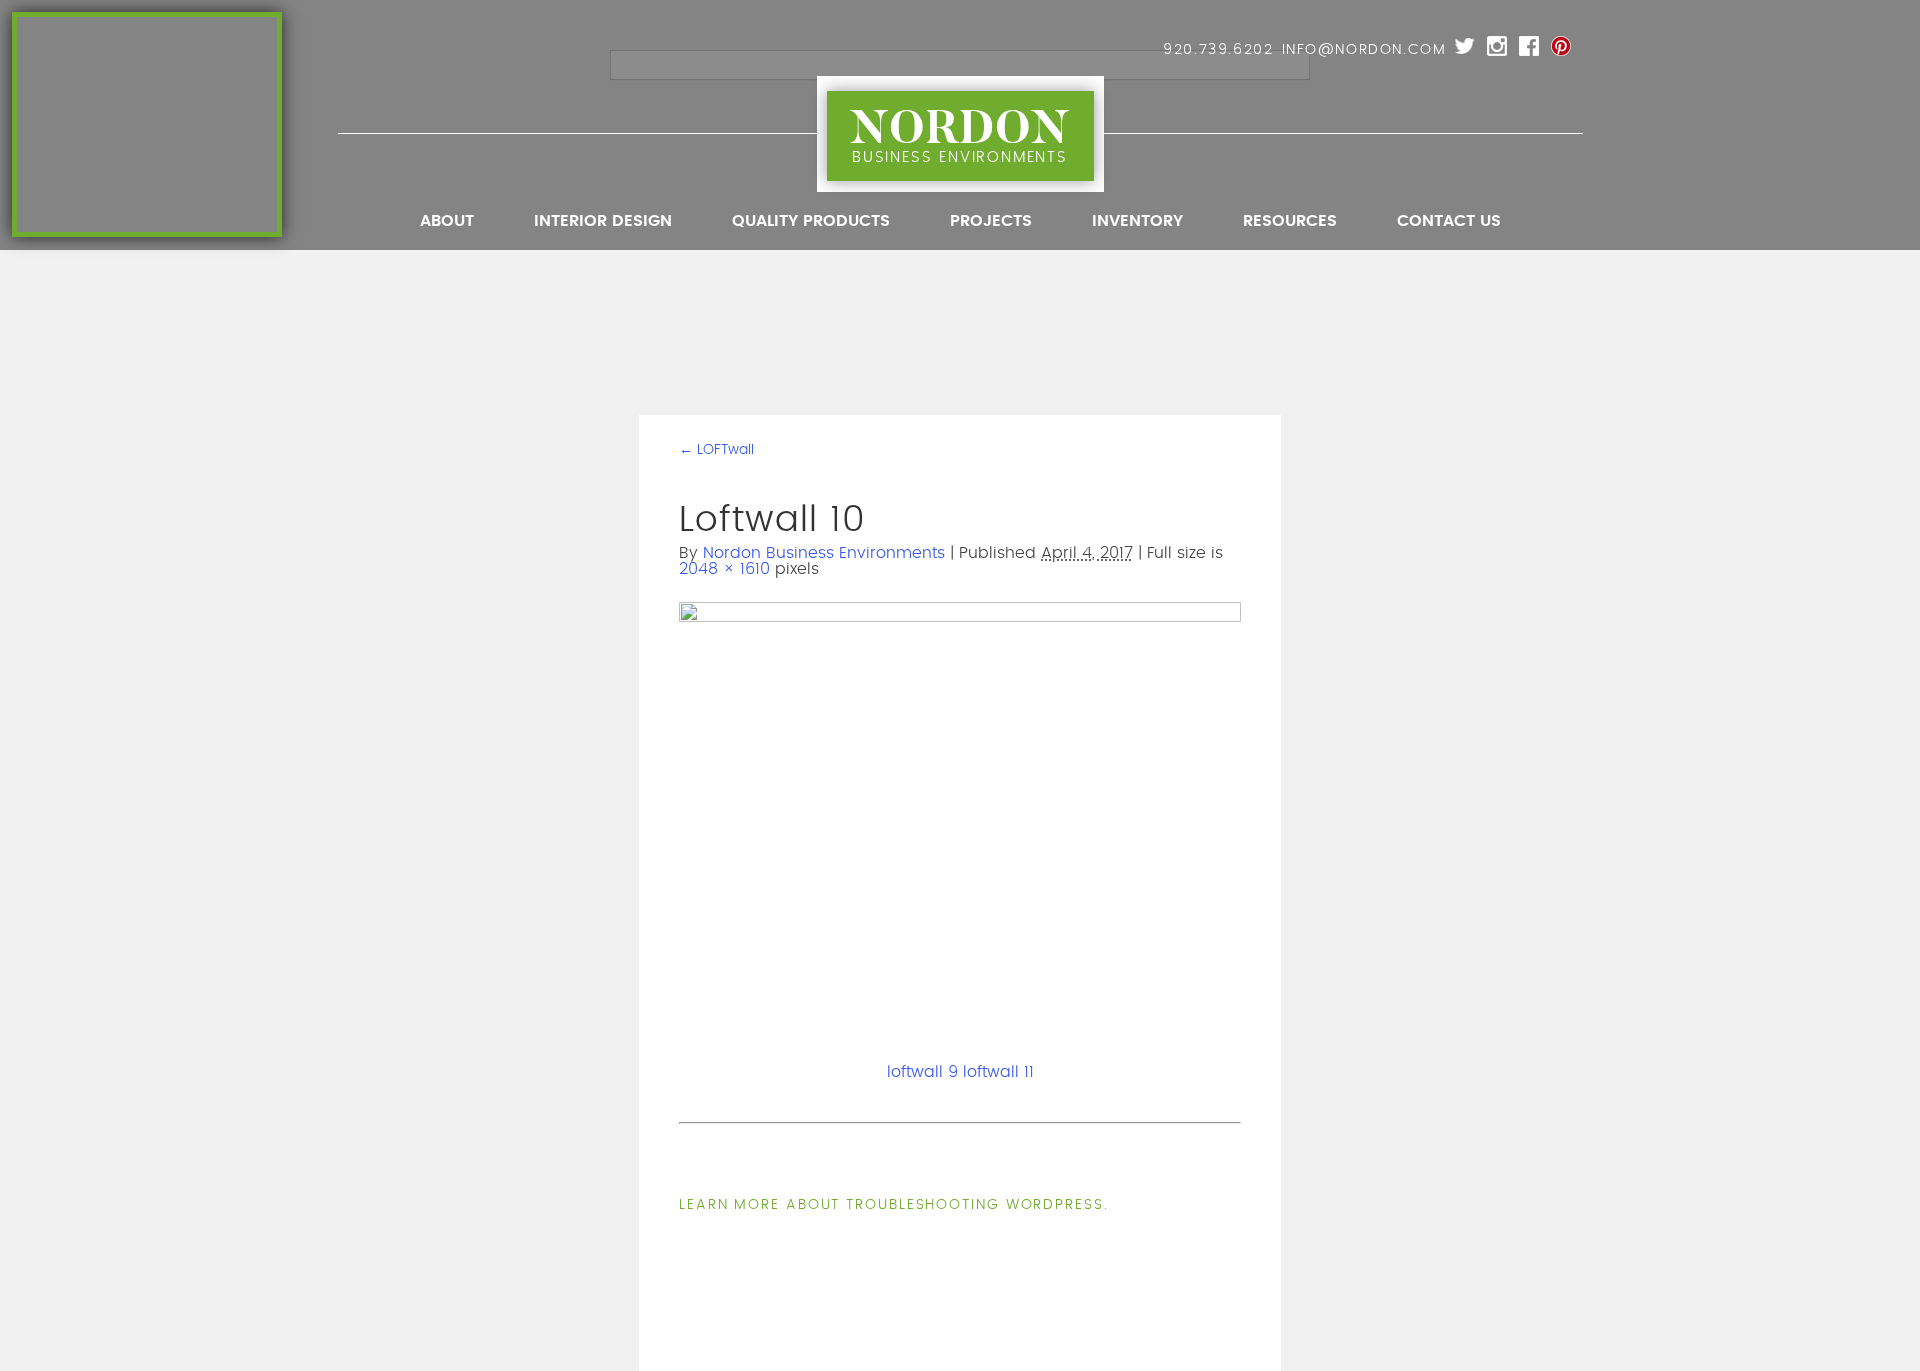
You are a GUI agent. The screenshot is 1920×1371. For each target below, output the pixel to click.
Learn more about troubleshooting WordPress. (894, 1205)
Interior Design (603, 221)
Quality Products (811, 221)
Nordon (960, 131)
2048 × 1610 (724, 569)
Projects (991, 221)
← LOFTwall (716, 450)
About (447, 221)
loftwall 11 (998, 1072)
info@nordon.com (1364, 50)
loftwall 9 (922, 1072)
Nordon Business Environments (824, 553)
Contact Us (1449, 221)
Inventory (1137, 221)
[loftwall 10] (960, 618)
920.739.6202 (1218, 50)
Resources (1290, 221)
